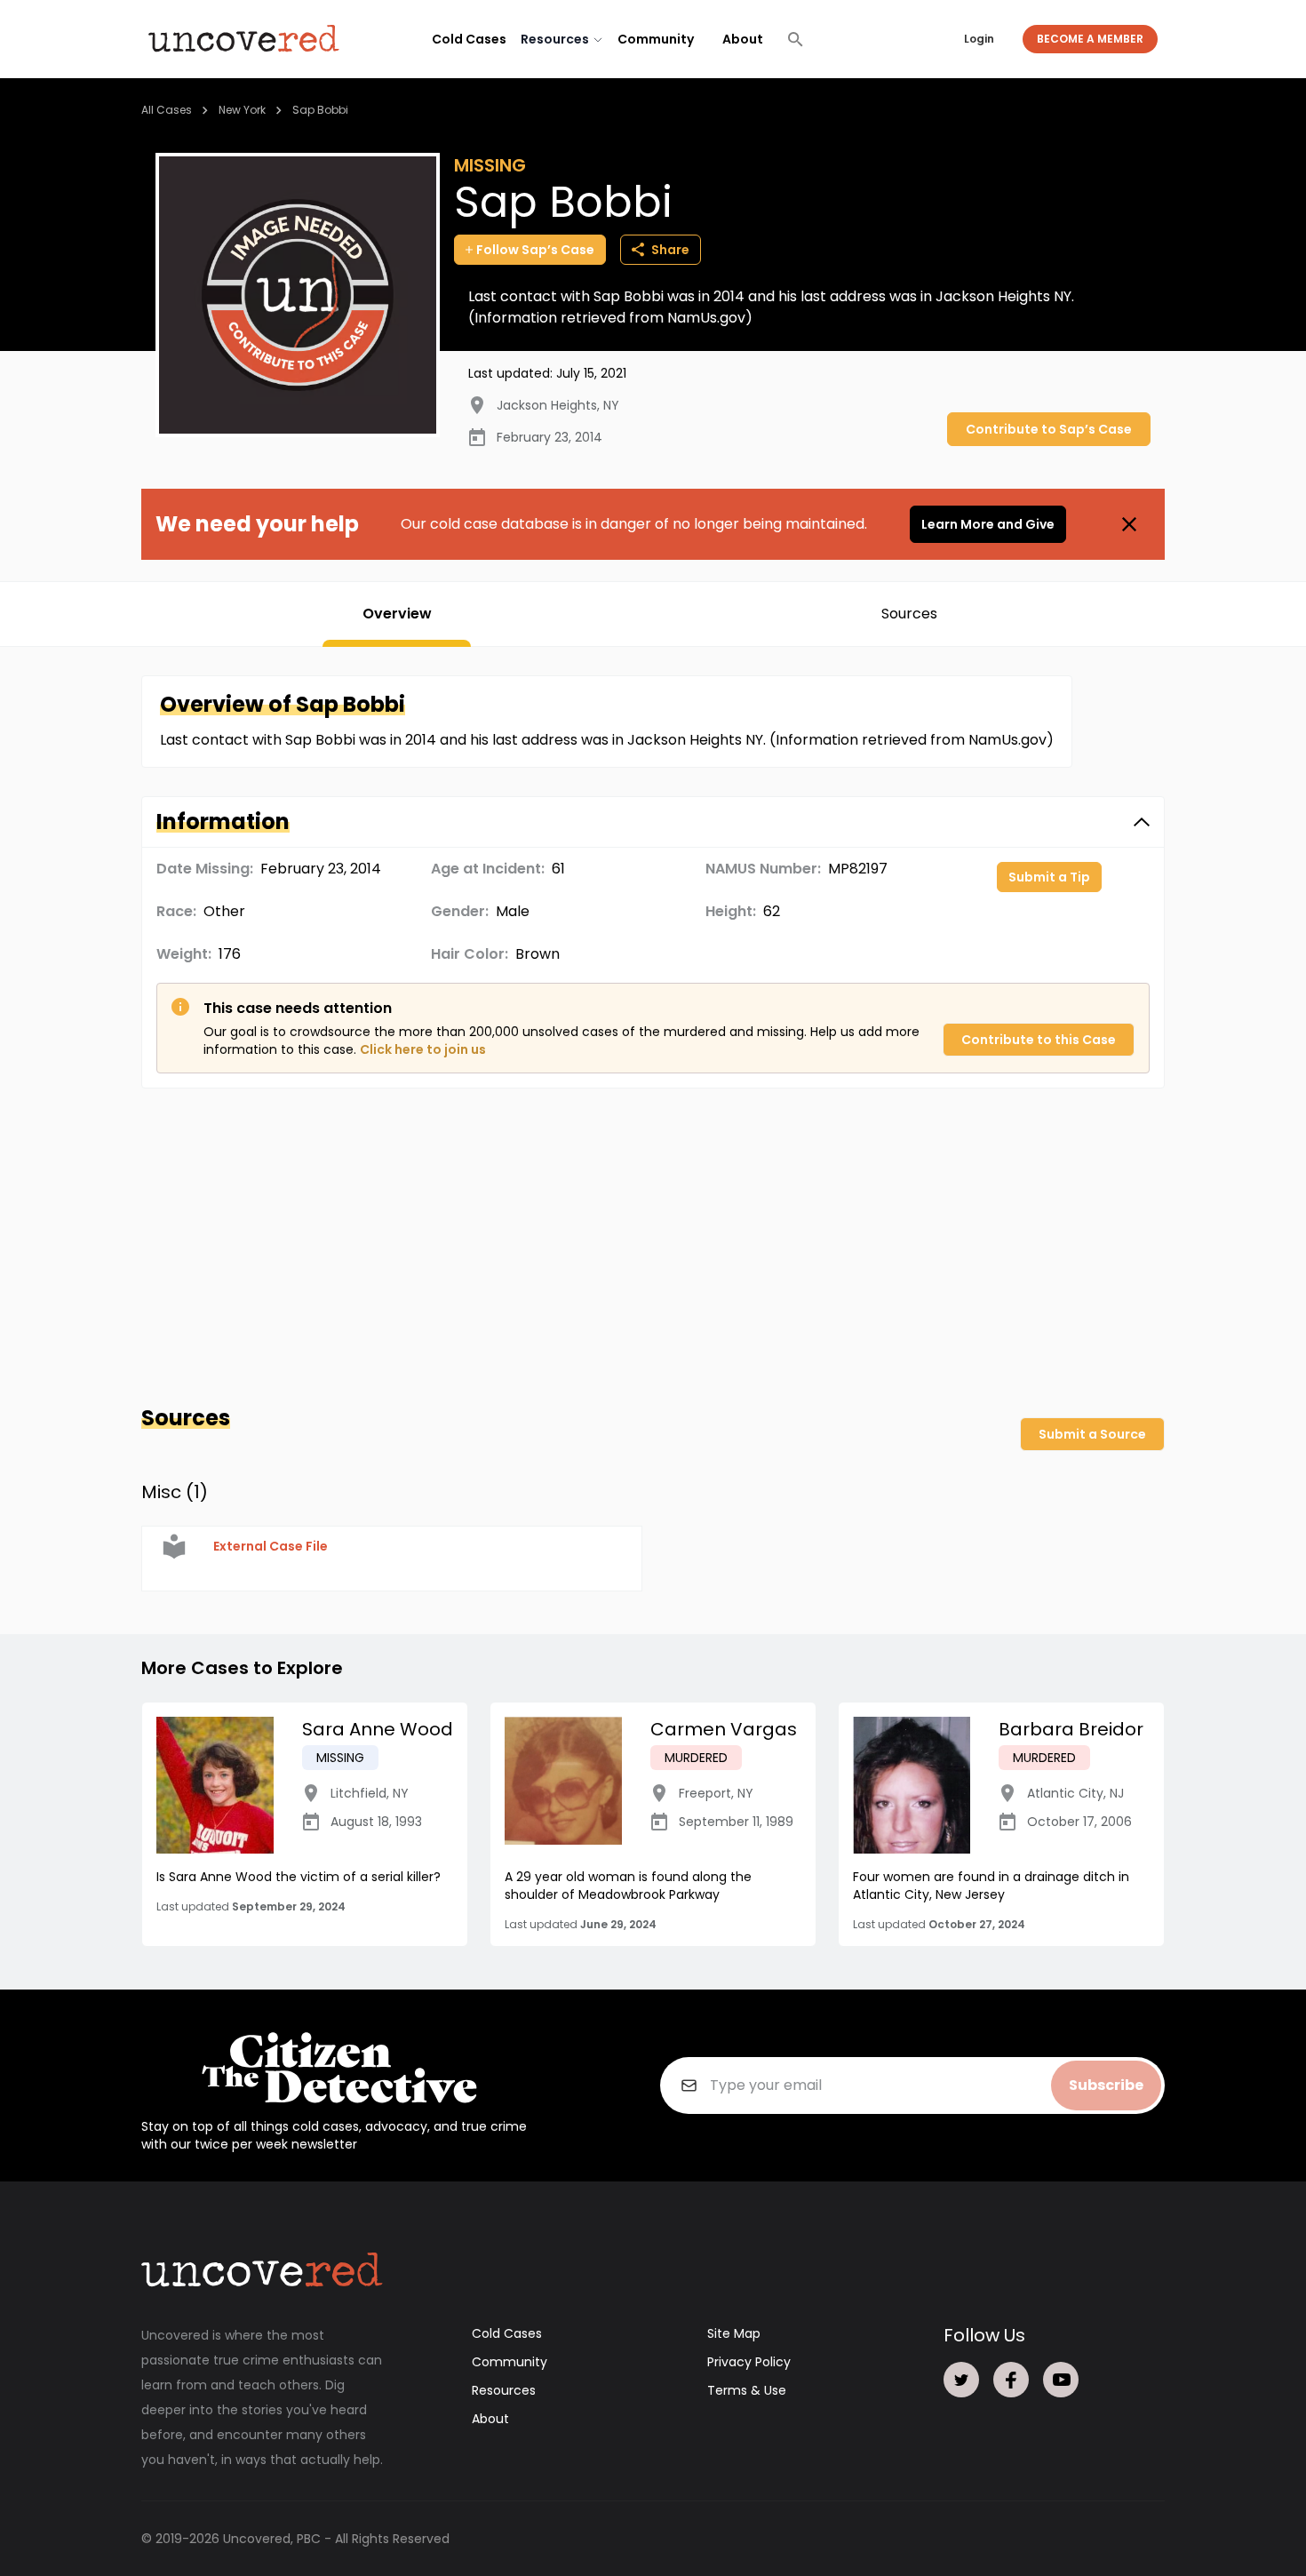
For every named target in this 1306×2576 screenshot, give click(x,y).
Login (979, 39)
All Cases (167, 110)
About (743, 39)
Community (656, 39)
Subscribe (1106, 2085)
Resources (504, 2390)
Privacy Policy (749, 2362)
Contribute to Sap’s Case (1049, 429)
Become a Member (1090, 39)
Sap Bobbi (320, 110)
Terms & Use (747, 2390)
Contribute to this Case (1039, 1040)
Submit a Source (1092, 1434)
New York (242, 110)
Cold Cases (469, 39)
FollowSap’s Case (535, 250)
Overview (397, 614)
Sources (909, 614)
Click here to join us (423, 1049)
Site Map (734, 2333)
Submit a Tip (1049, 877)
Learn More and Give (988, 524)
